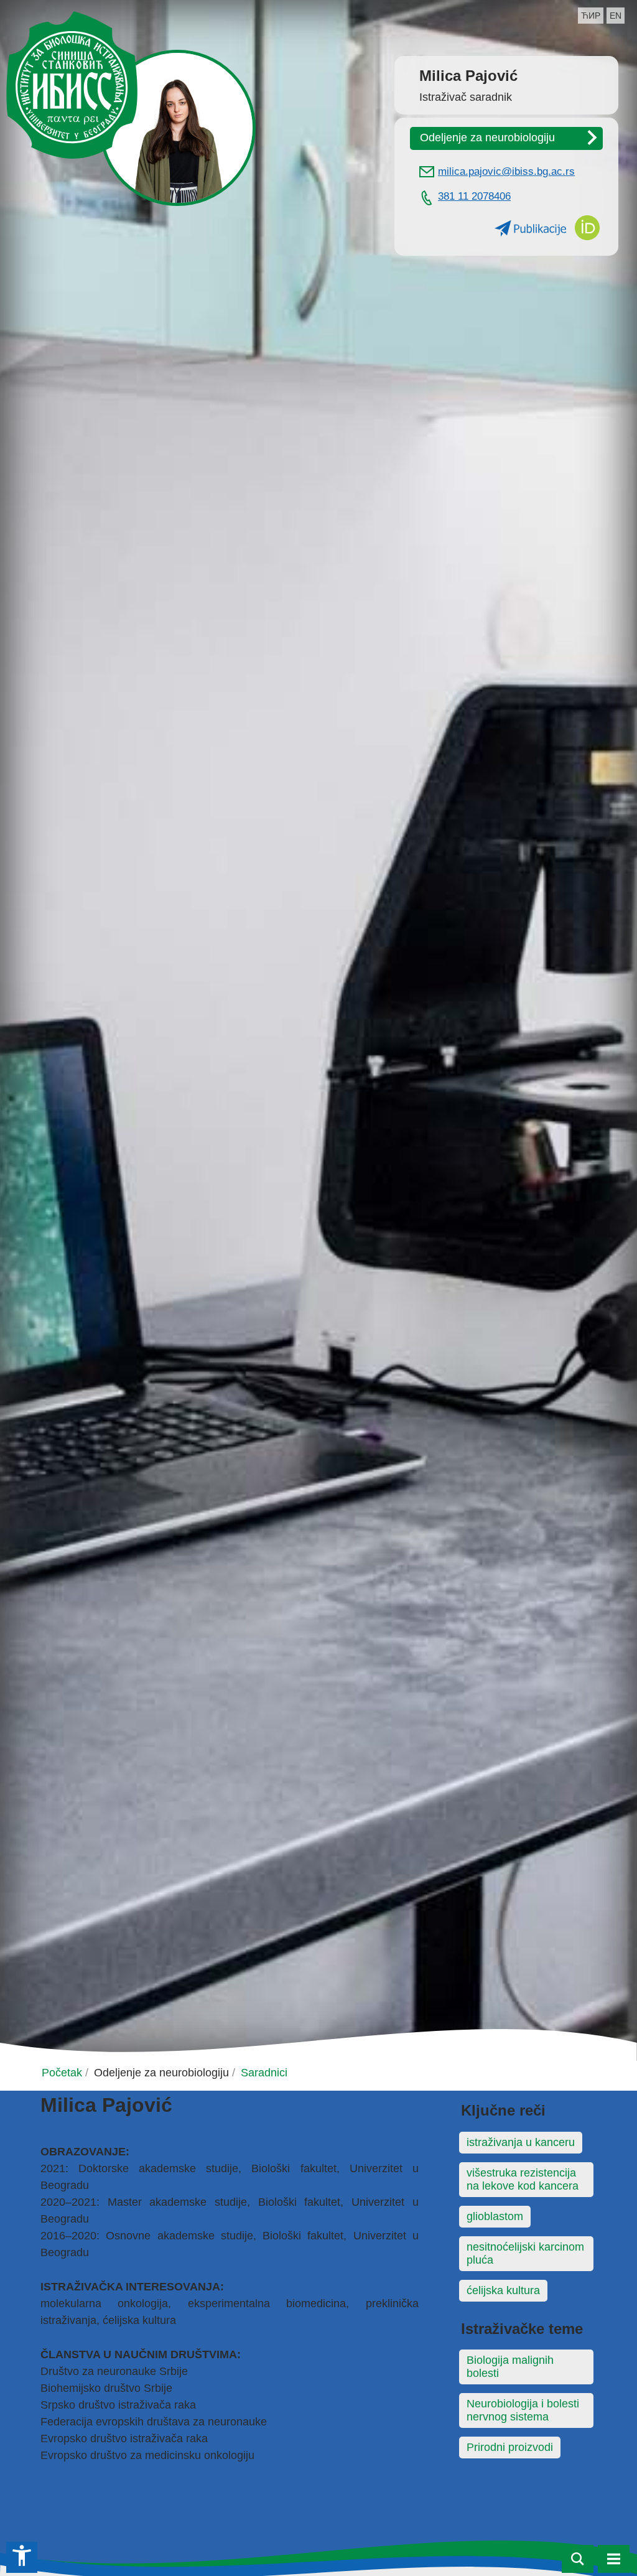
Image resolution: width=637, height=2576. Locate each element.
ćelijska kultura (503, 2290)
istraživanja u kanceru (521, 2142)
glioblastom (495, 2216)
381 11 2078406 (474, 196)
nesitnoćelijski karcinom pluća (525, 2253)
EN (616, 16)
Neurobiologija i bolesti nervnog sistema (523, 2410)
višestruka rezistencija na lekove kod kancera (523, 2179)
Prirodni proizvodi (510, 2447)
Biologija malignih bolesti (510, 2367)
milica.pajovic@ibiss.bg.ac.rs (506, 171)
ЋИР (591, 16)
